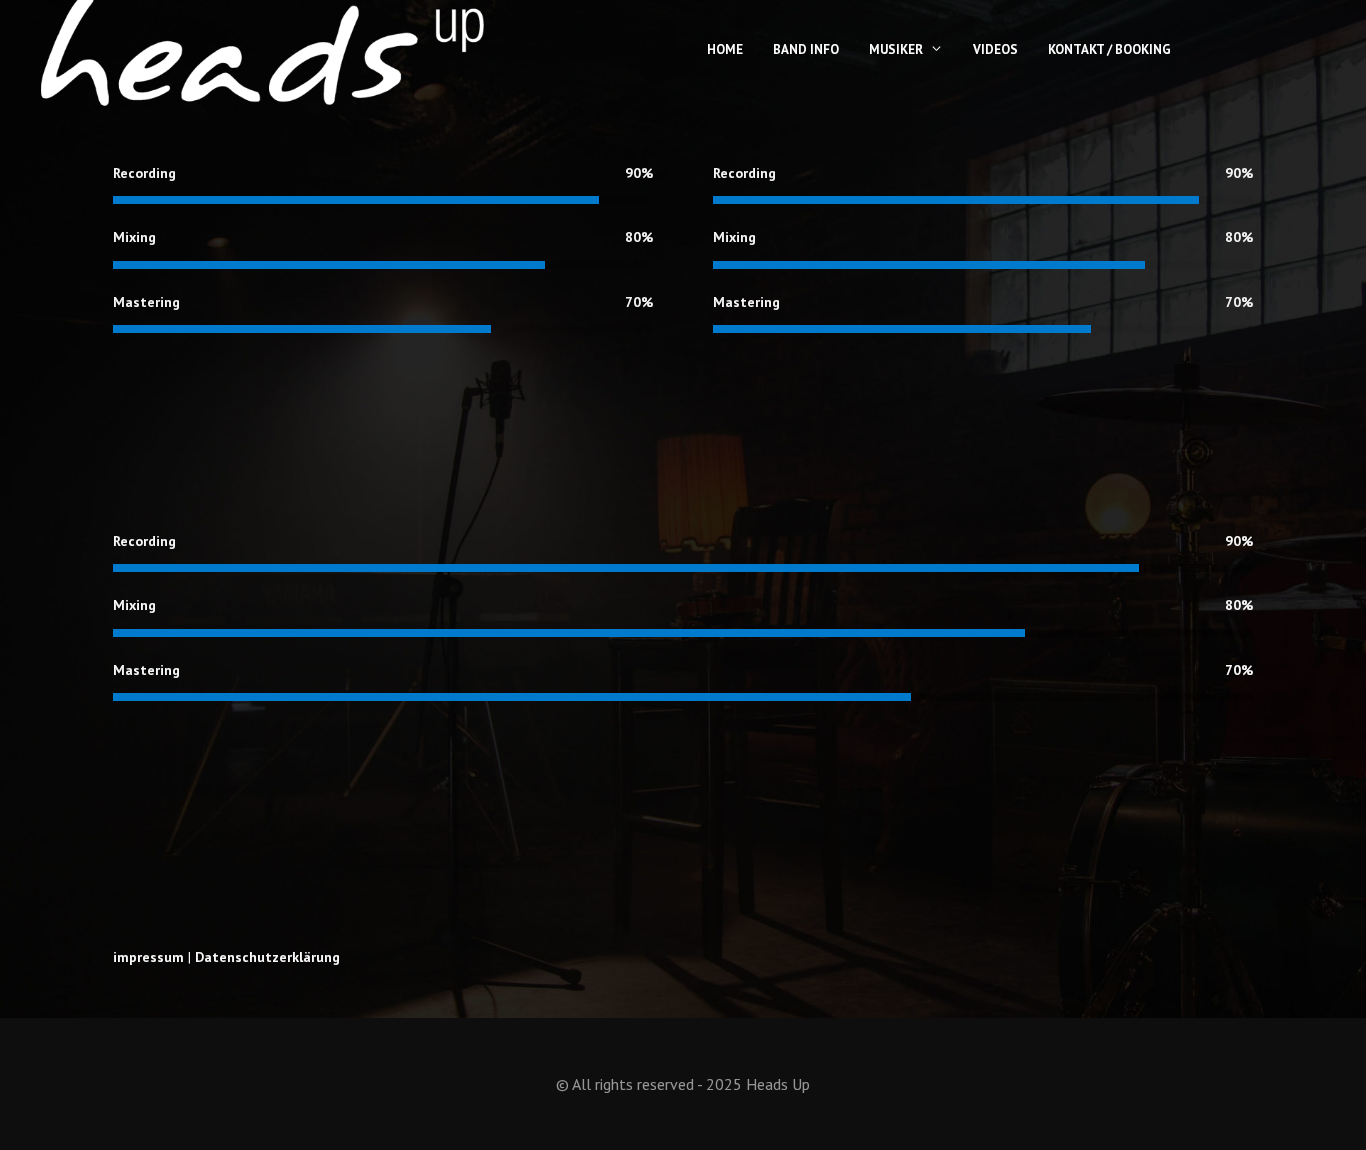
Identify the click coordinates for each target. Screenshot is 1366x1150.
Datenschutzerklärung (267, 957)
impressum (148, 957)
